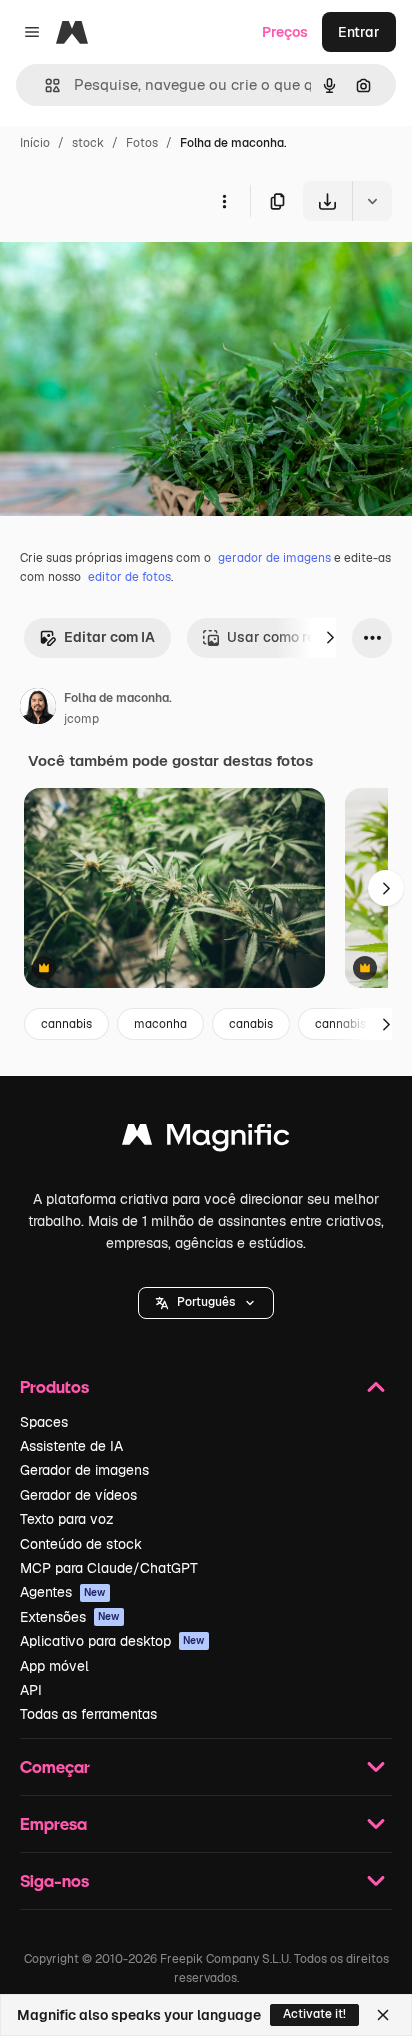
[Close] (383, 2015)
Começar (55, 1766)
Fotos (142, 143)
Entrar (359, 32)
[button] (206, 1303)
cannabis (66, 1024)
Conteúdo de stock (81, 1544)
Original (128, 267)
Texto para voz (67, 1519)
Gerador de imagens (84, 1470)
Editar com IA (109, 637)
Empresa (53, 1823)
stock (88, 143)
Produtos (54, 1386)
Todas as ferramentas (88, 1714)
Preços (285, 32)
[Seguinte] (330, 638)
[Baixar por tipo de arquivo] (372, 201)
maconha (160, 1024)
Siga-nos (54, 1880)
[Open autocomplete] (44, 85)
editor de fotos (129, 577)
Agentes (63, 1592)
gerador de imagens (274, 558)
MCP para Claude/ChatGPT (109, 1568)
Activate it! (314, 2014)
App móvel (54, 1666)
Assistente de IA (71, 1446)
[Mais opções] (224, 201)
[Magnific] (206, 1139)
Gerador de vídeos (78, 1495)
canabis (251, 1024)
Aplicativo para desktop (112, 1641)
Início (35, 143)
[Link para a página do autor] (38, 709)
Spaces (44, 1422)
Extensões (70, 1617)
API (31, 1690)
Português (206, 1302)
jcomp (81, 719)
